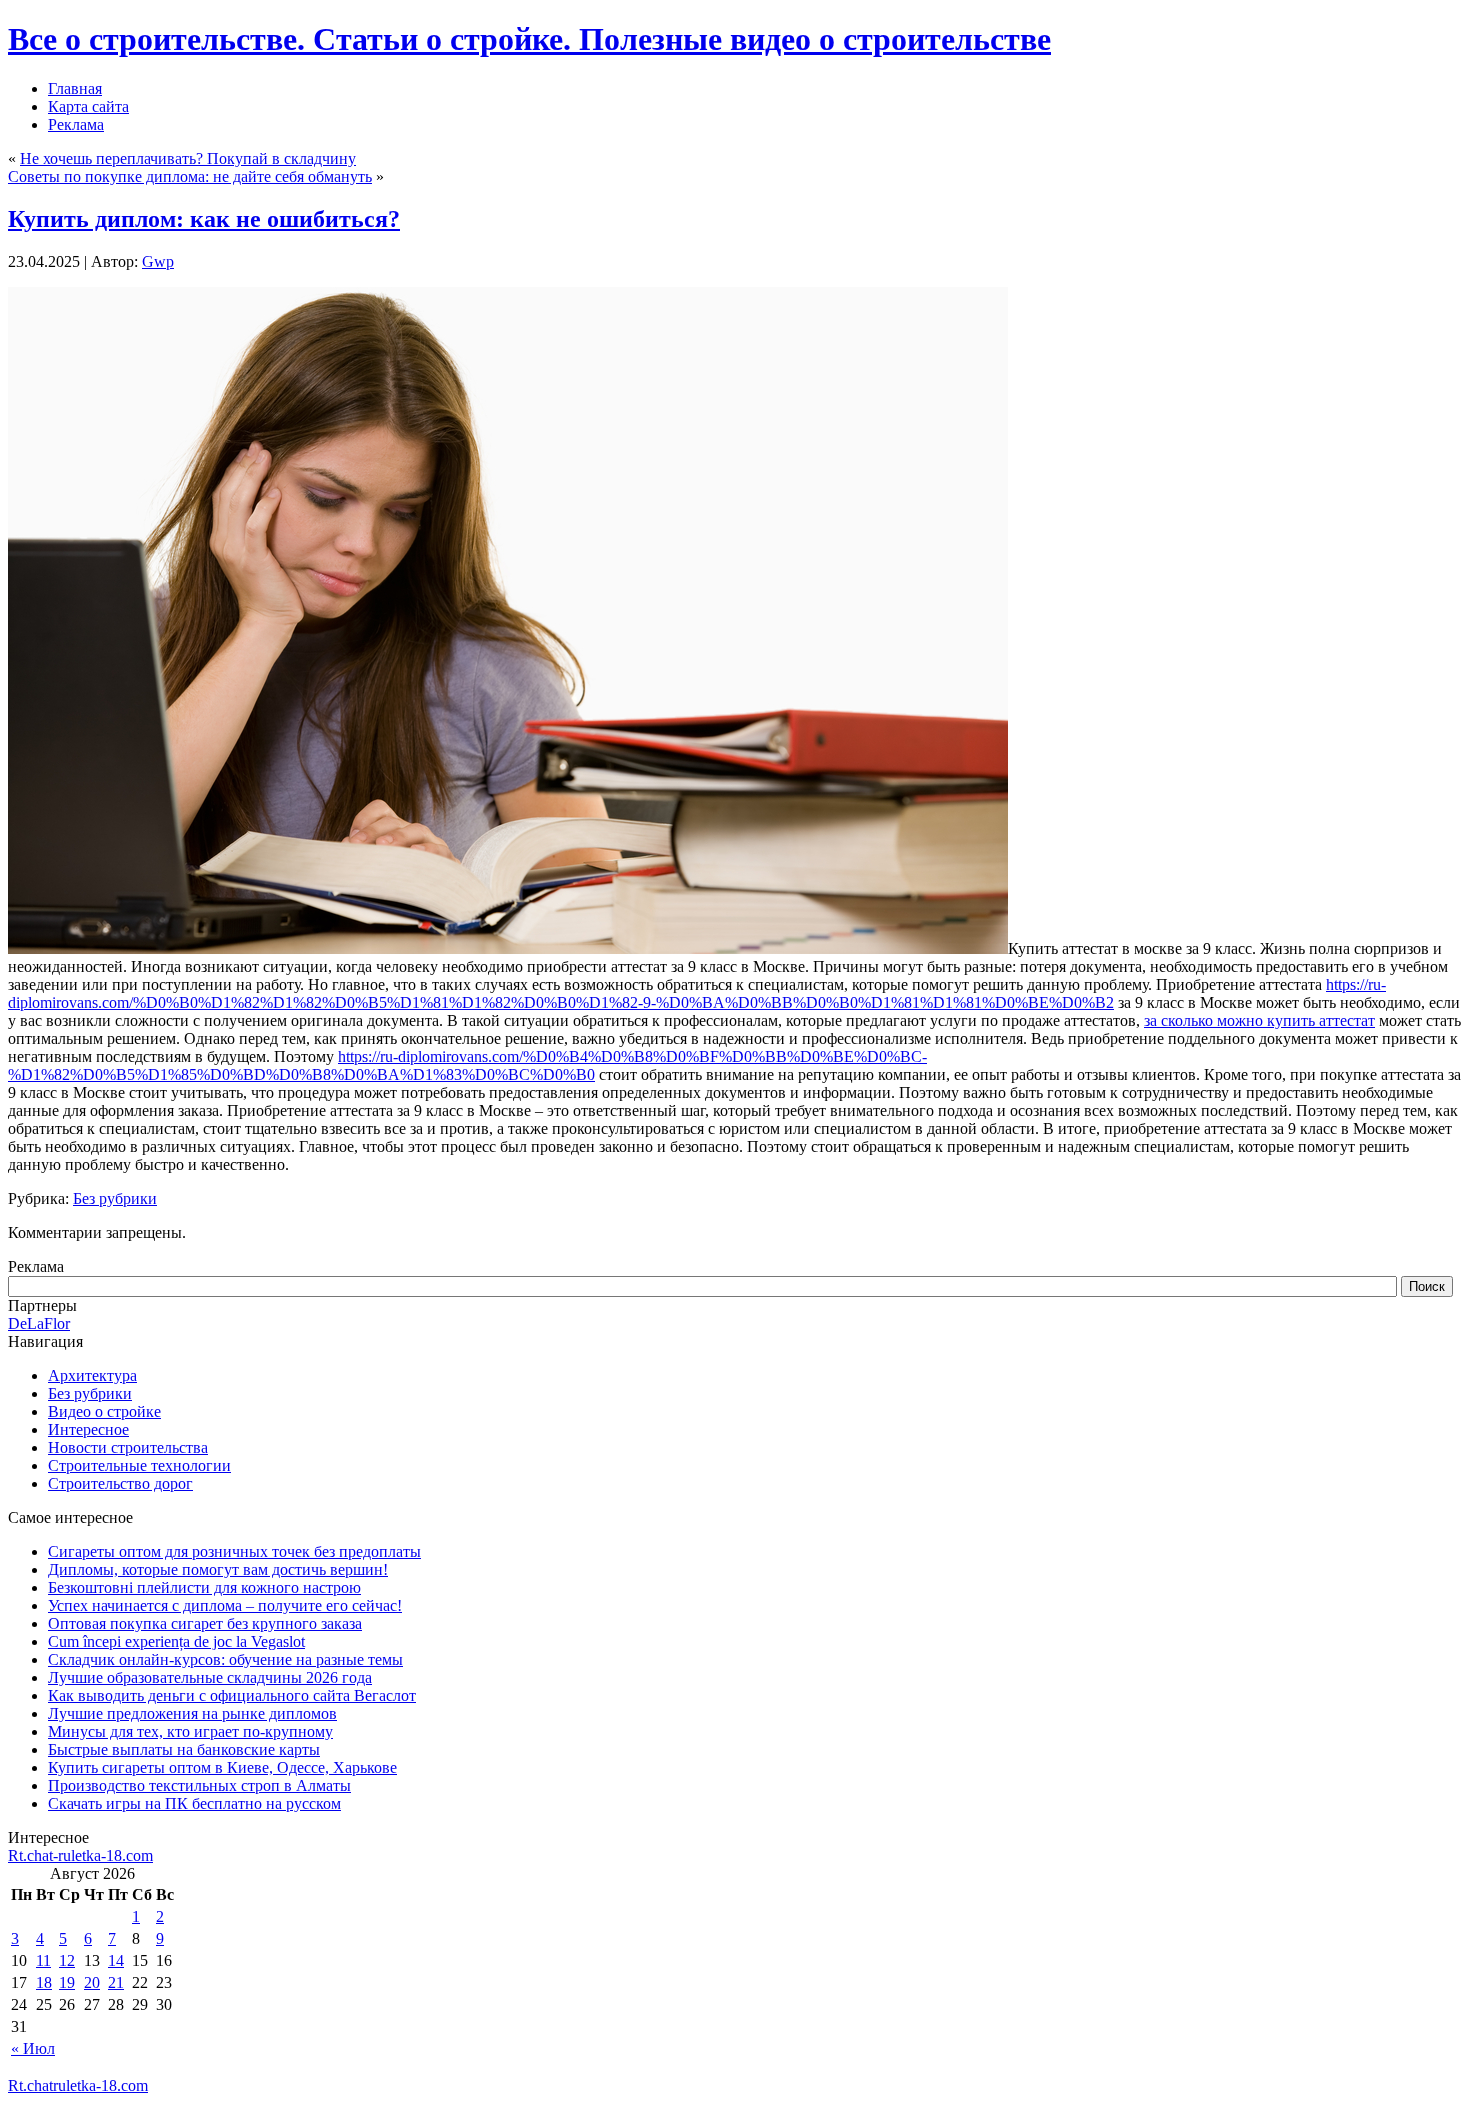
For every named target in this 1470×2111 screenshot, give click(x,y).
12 (67, 1960)
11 (43, 1960)
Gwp (158, 261)
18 (44, 1982)
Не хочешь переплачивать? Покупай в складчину (188, 158)
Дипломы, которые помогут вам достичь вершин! (218, 1569)
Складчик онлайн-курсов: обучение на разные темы (225, 1659)
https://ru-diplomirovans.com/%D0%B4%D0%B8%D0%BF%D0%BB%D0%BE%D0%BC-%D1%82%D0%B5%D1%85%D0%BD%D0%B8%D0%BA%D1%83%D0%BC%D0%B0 (467, 1065)
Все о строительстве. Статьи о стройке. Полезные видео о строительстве (529, 39)
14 (116, 1960)
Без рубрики (115, 1198)
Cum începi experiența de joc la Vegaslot (176, 1641)
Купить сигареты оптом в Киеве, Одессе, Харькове (222, 1767)
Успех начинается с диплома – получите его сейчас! (225, 1605)
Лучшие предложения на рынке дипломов (192, 1713)
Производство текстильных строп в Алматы (199, 1785)
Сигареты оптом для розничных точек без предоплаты (234, 1551)
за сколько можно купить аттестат (1259, 1020)
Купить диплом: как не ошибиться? (204, 219)
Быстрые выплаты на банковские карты (184, 1749)
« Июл (33, 2048)
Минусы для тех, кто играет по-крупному (190, 1731)
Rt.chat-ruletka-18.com (80, 1855)
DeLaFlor (39, 1323)
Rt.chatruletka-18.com (78, 2085)
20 (92, 1982)
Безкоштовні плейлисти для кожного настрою (204, 1587)
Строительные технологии (139, 1465)
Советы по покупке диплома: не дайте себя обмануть (190, 176)
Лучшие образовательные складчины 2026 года (210, 1677)
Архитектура (92, 1375)
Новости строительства (128, 1447)
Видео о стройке (104, 1411)
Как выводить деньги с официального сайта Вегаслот (232, 1695)
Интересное (88, 1429)
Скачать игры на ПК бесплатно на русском (194, 1803)
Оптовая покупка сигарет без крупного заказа (205, 1623)
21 (116, 1982)
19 (67, 1982)
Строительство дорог (120, 1483)
